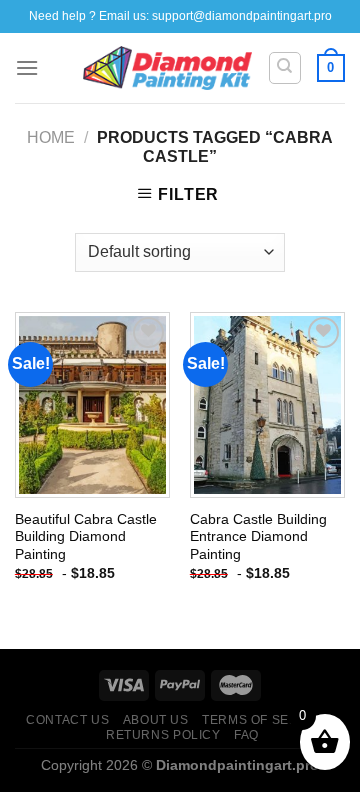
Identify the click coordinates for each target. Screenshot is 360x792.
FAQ (246, 735)
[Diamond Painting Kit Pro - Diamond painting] (167, 68)
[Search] (285, 68)
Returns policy (163, 735)
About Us (156, 720)
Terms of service (265, 720)
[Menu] (27, 67)
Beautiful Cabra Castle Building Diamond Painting (86, 537)
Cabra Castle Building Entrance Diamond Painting (258, 537)
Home (51, 137)
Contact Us (67, 720)
